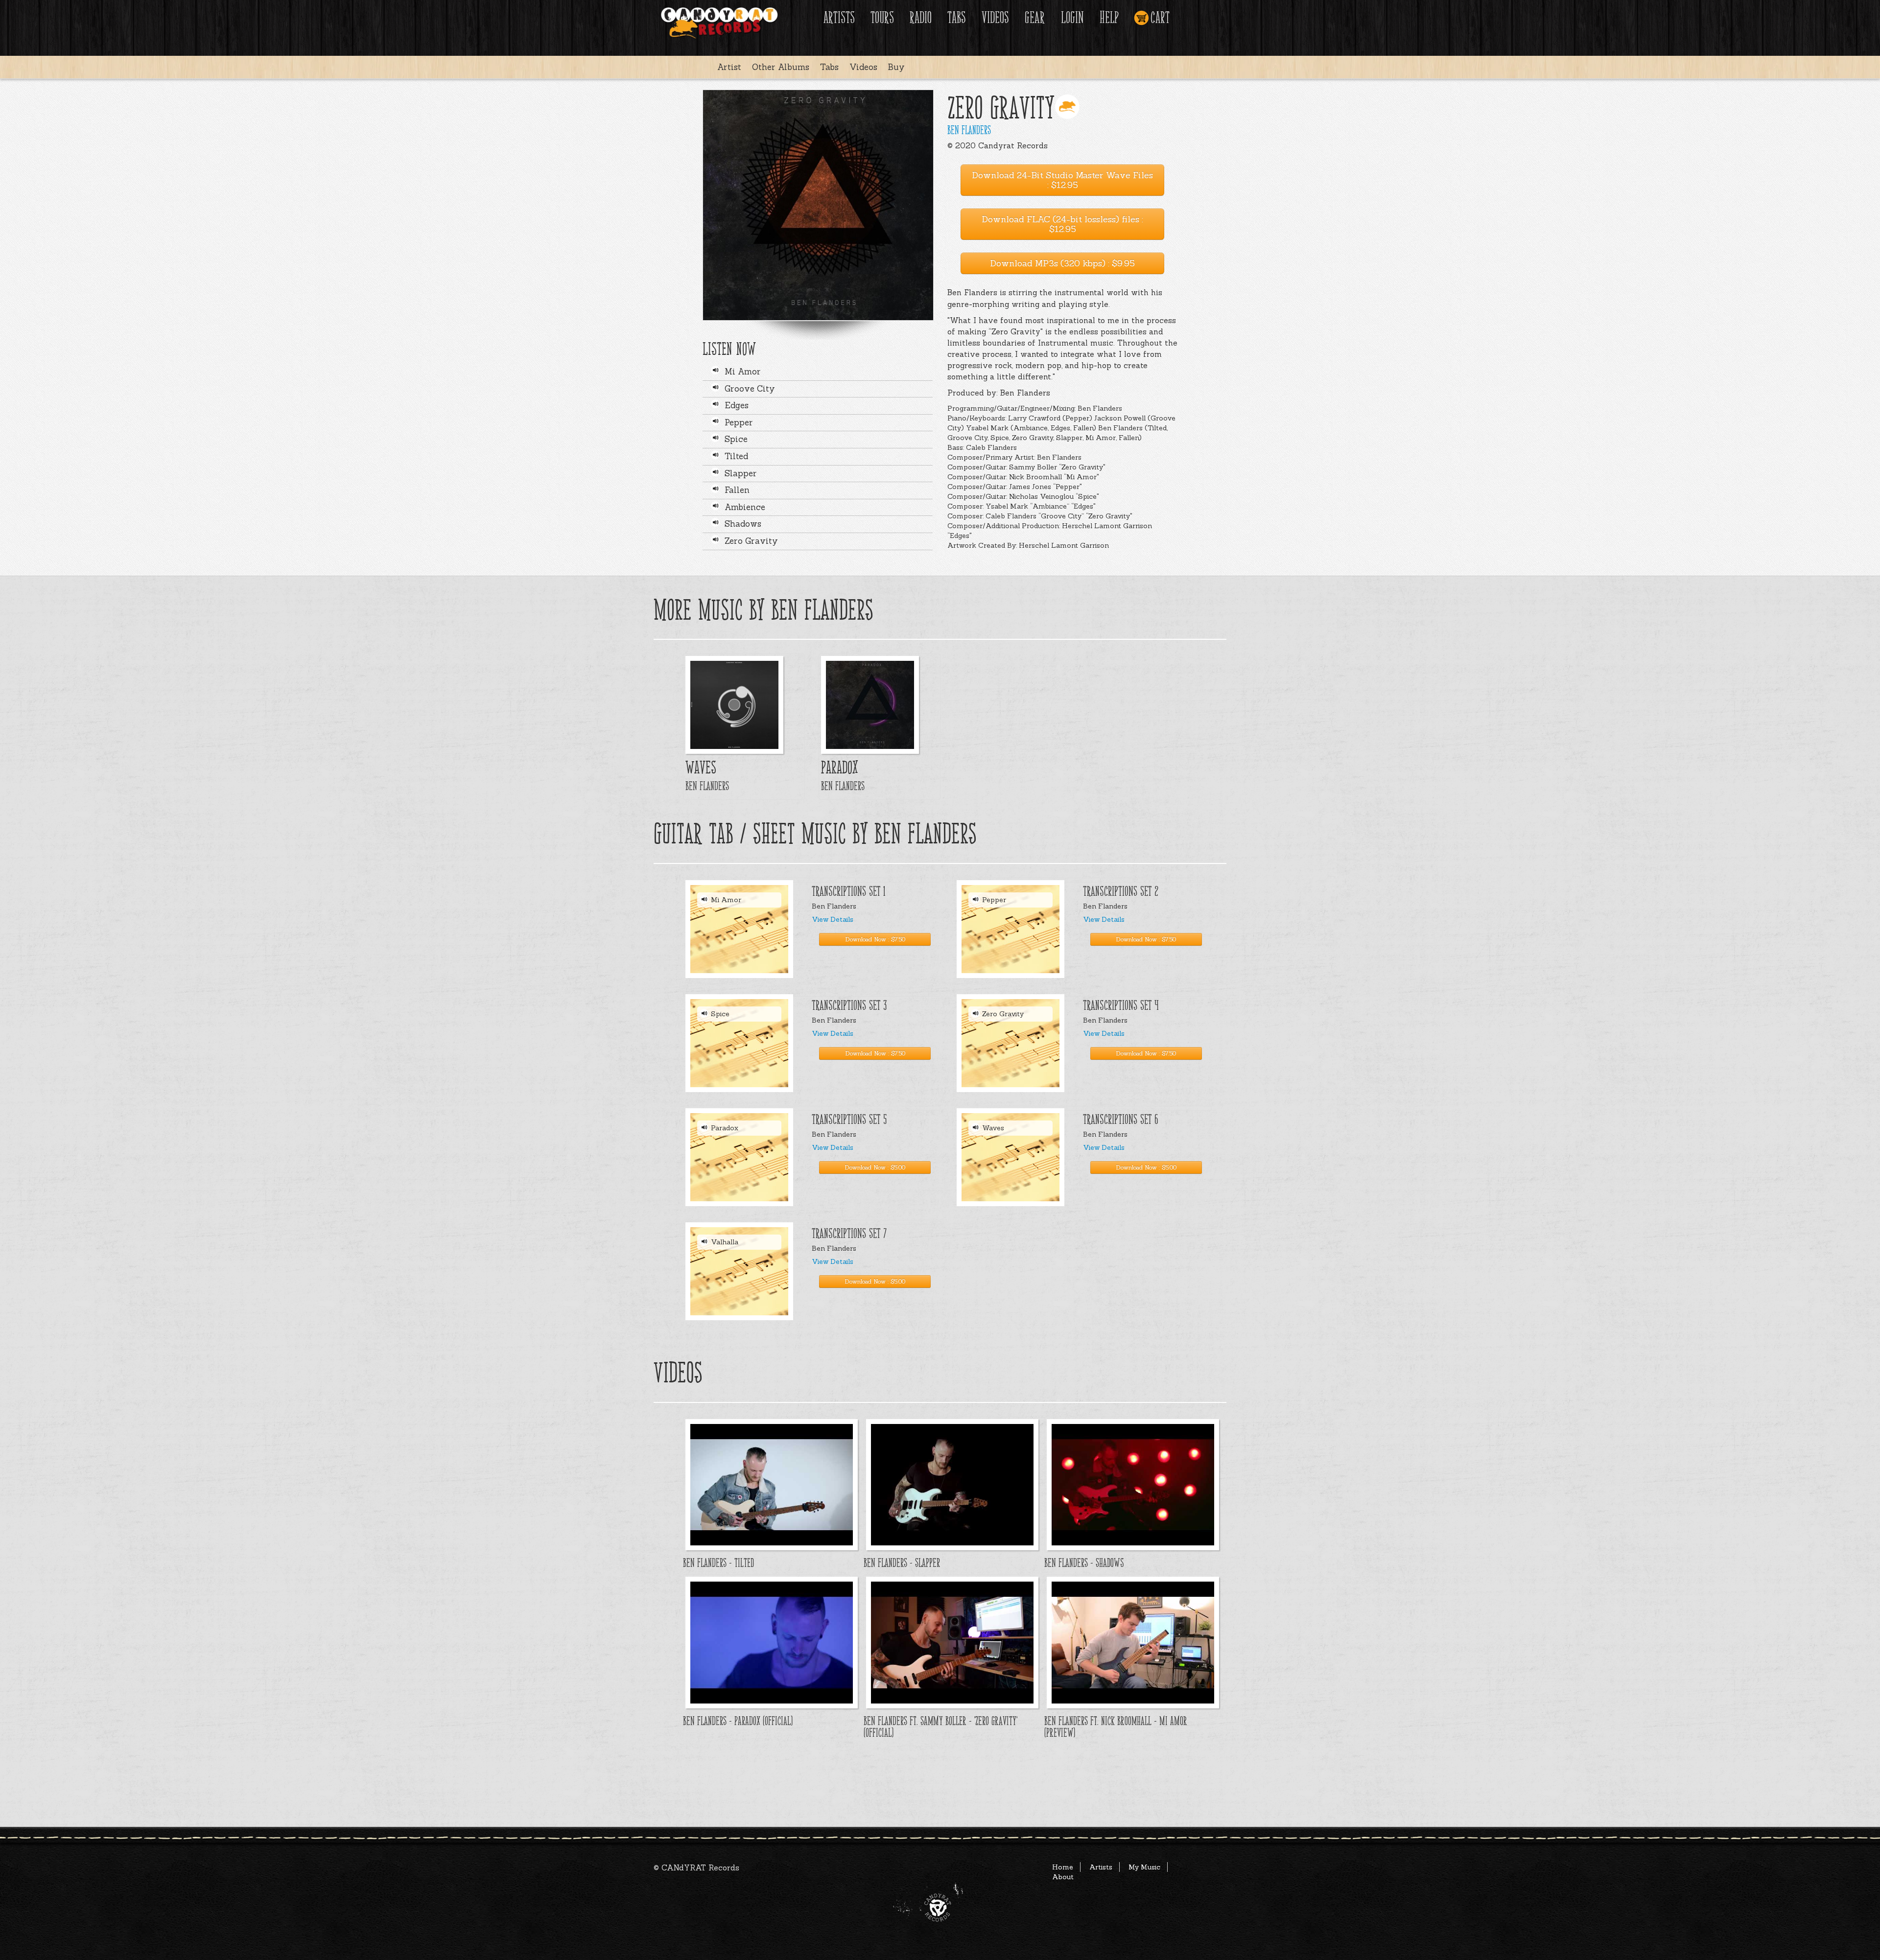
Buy (896, 67)
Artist (729, 67)
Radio (921, 18)
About (1063, 1877)
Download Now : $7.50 (875, 939)
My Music (1144, 1867)
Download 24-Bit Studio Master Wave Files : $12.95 (1062, 180)
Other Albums (781, 67)
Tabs (957, 18)
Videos (995, 18)
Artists (839, 18)
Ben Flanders (969, 130)
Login (1072, 18)
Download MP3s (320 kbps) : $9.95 (1062, 263)
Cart (1160, 18)
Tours (882, 18)
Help (1109, 18)
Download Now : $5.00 (875, 1167)
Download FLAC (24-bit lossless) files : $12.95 (1062, 224)
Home (1063, 1867)
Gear (1035, 18)
